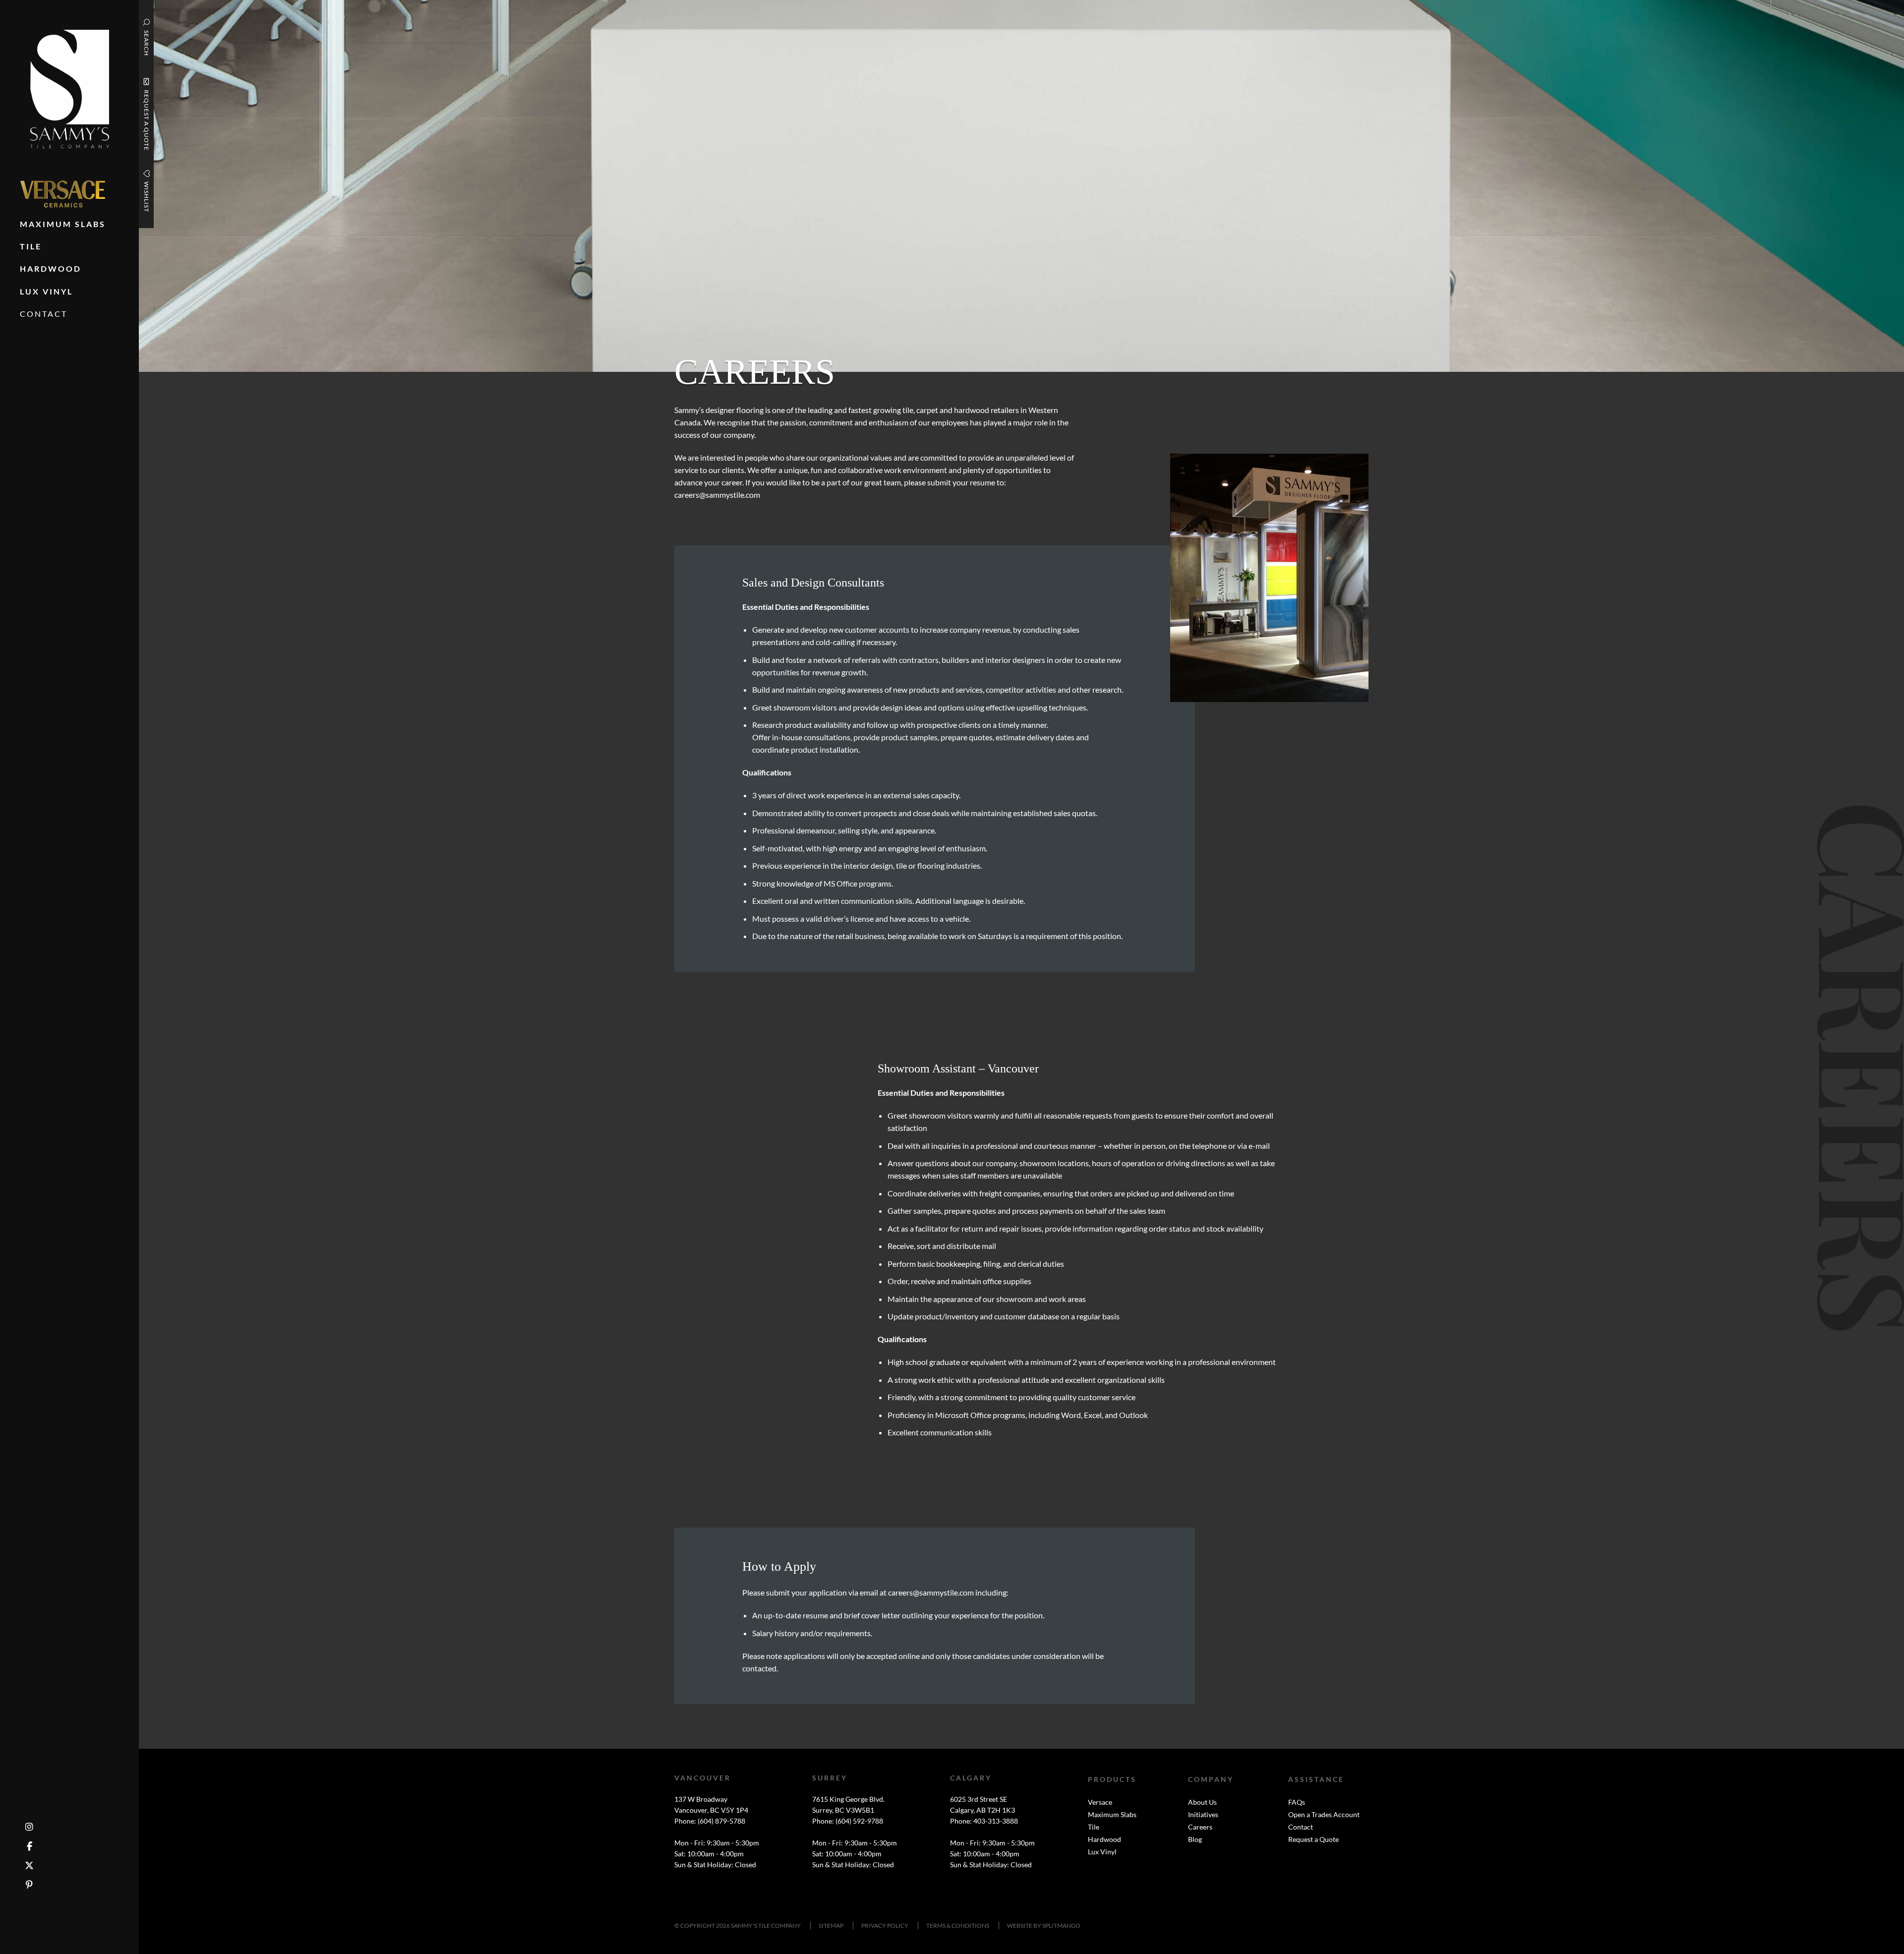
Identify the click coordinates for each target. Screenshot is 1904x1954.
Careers (1200, 1827)
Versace (1100, 1802)
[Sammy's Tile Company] (70, 88)
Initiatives (1203, 1814)
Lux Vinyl (1102, 1852)
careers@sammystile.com (717, 495)
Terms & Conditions (958, 1925)
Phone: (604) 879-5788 (710, 1821)
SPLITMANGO (1061, 1925)
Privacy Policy (885, 1925)
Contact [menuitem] (44, 314)
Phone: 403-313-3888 (984, 1821)
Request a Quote (1313, 1839)
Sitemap (831, 1925)
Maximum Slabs (1112, 1814)
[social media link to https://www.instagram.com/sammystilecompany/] (29, 1827)
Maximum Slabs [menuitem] (63, 224)
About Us (1202, 1802)
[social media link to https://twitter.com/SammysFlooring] (29, 1865)
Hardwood (1104, 1839)
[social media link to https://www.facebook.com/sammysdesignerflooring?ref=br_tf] (30, 1846)
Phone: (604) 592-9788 (848, 1821)
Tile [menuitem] (31, 246)
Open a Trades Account (1324, 1814)
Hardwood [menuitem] (51, 268)
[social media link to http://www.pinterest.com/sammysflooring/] (29, 1885)
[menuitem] (63, 194)
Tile (1094, 1827)
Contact (1301, 1827)
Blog (1195, 1839)
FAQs (1297, 1802)
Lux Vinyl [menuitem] (46, 291)
